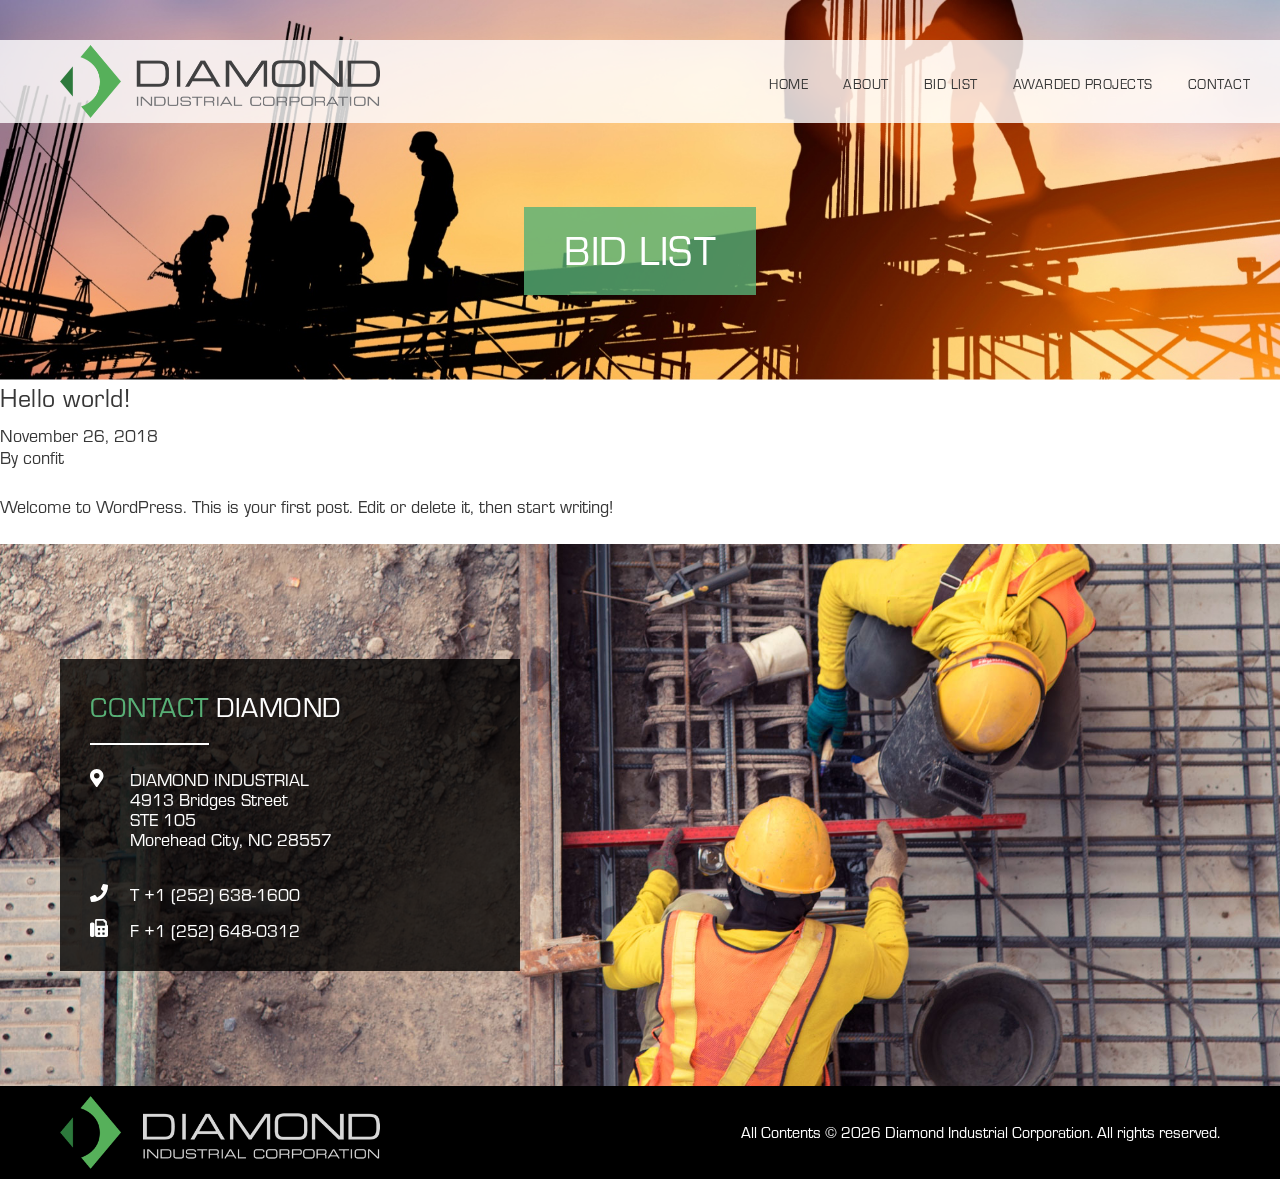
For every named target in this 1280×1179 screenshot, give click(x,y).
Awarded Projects (1083, 82)
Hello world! (65, 396)
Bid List (951, 82)
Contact (1219, 82)
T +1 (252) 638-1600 (215, 894)
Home (788, 82)
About (866, 82)
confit (43, 456)
